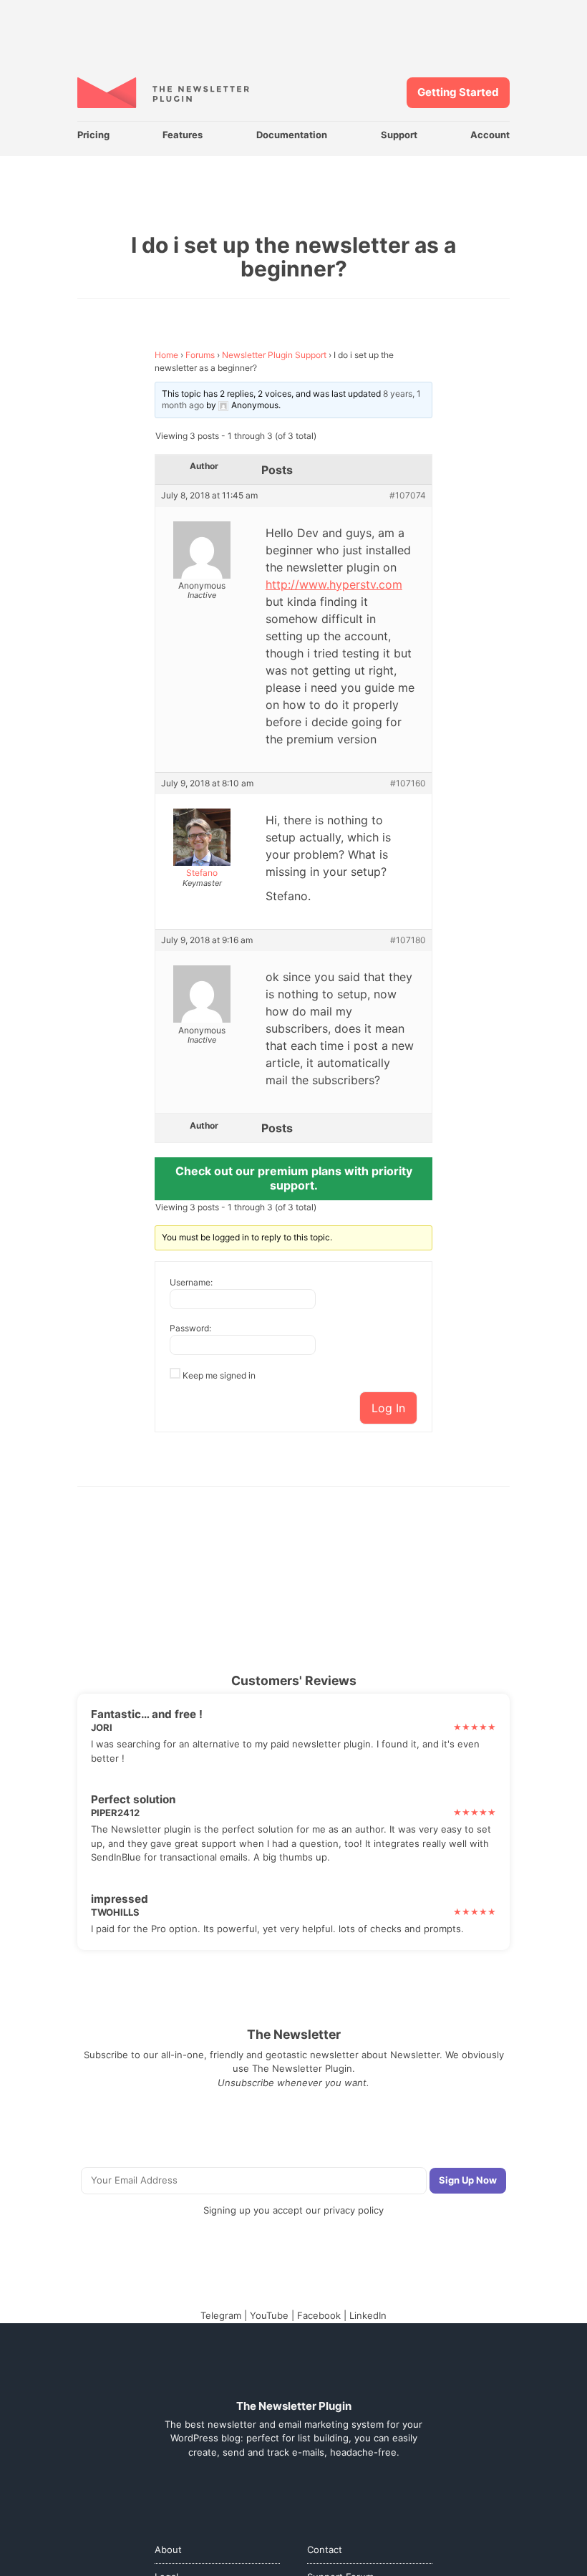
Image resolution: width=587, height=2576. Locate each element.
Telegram (221, 2315)
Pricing (93, 135)
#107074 (408, 496)
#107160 (408, 783)
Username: (191, 1282)
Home (166, 355)
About (168, 2550)
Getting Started (458, 92)
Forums (200, 355)
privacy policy (354, 2210)
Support (399, 135)
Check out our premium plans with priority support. (294, 1178)
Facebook (319, 2315)
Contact (325, 2550)
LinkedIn (368, 2315)
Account (490, 135)
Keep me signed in (219, 1375)
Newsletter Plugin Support (274, 355)
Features (183, 135)
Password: (190, 1328)
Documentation (292, 135)
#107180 (408, 940)
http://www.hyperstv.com (334, 584)
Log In (388, 1408)
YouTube (269, 2315)
